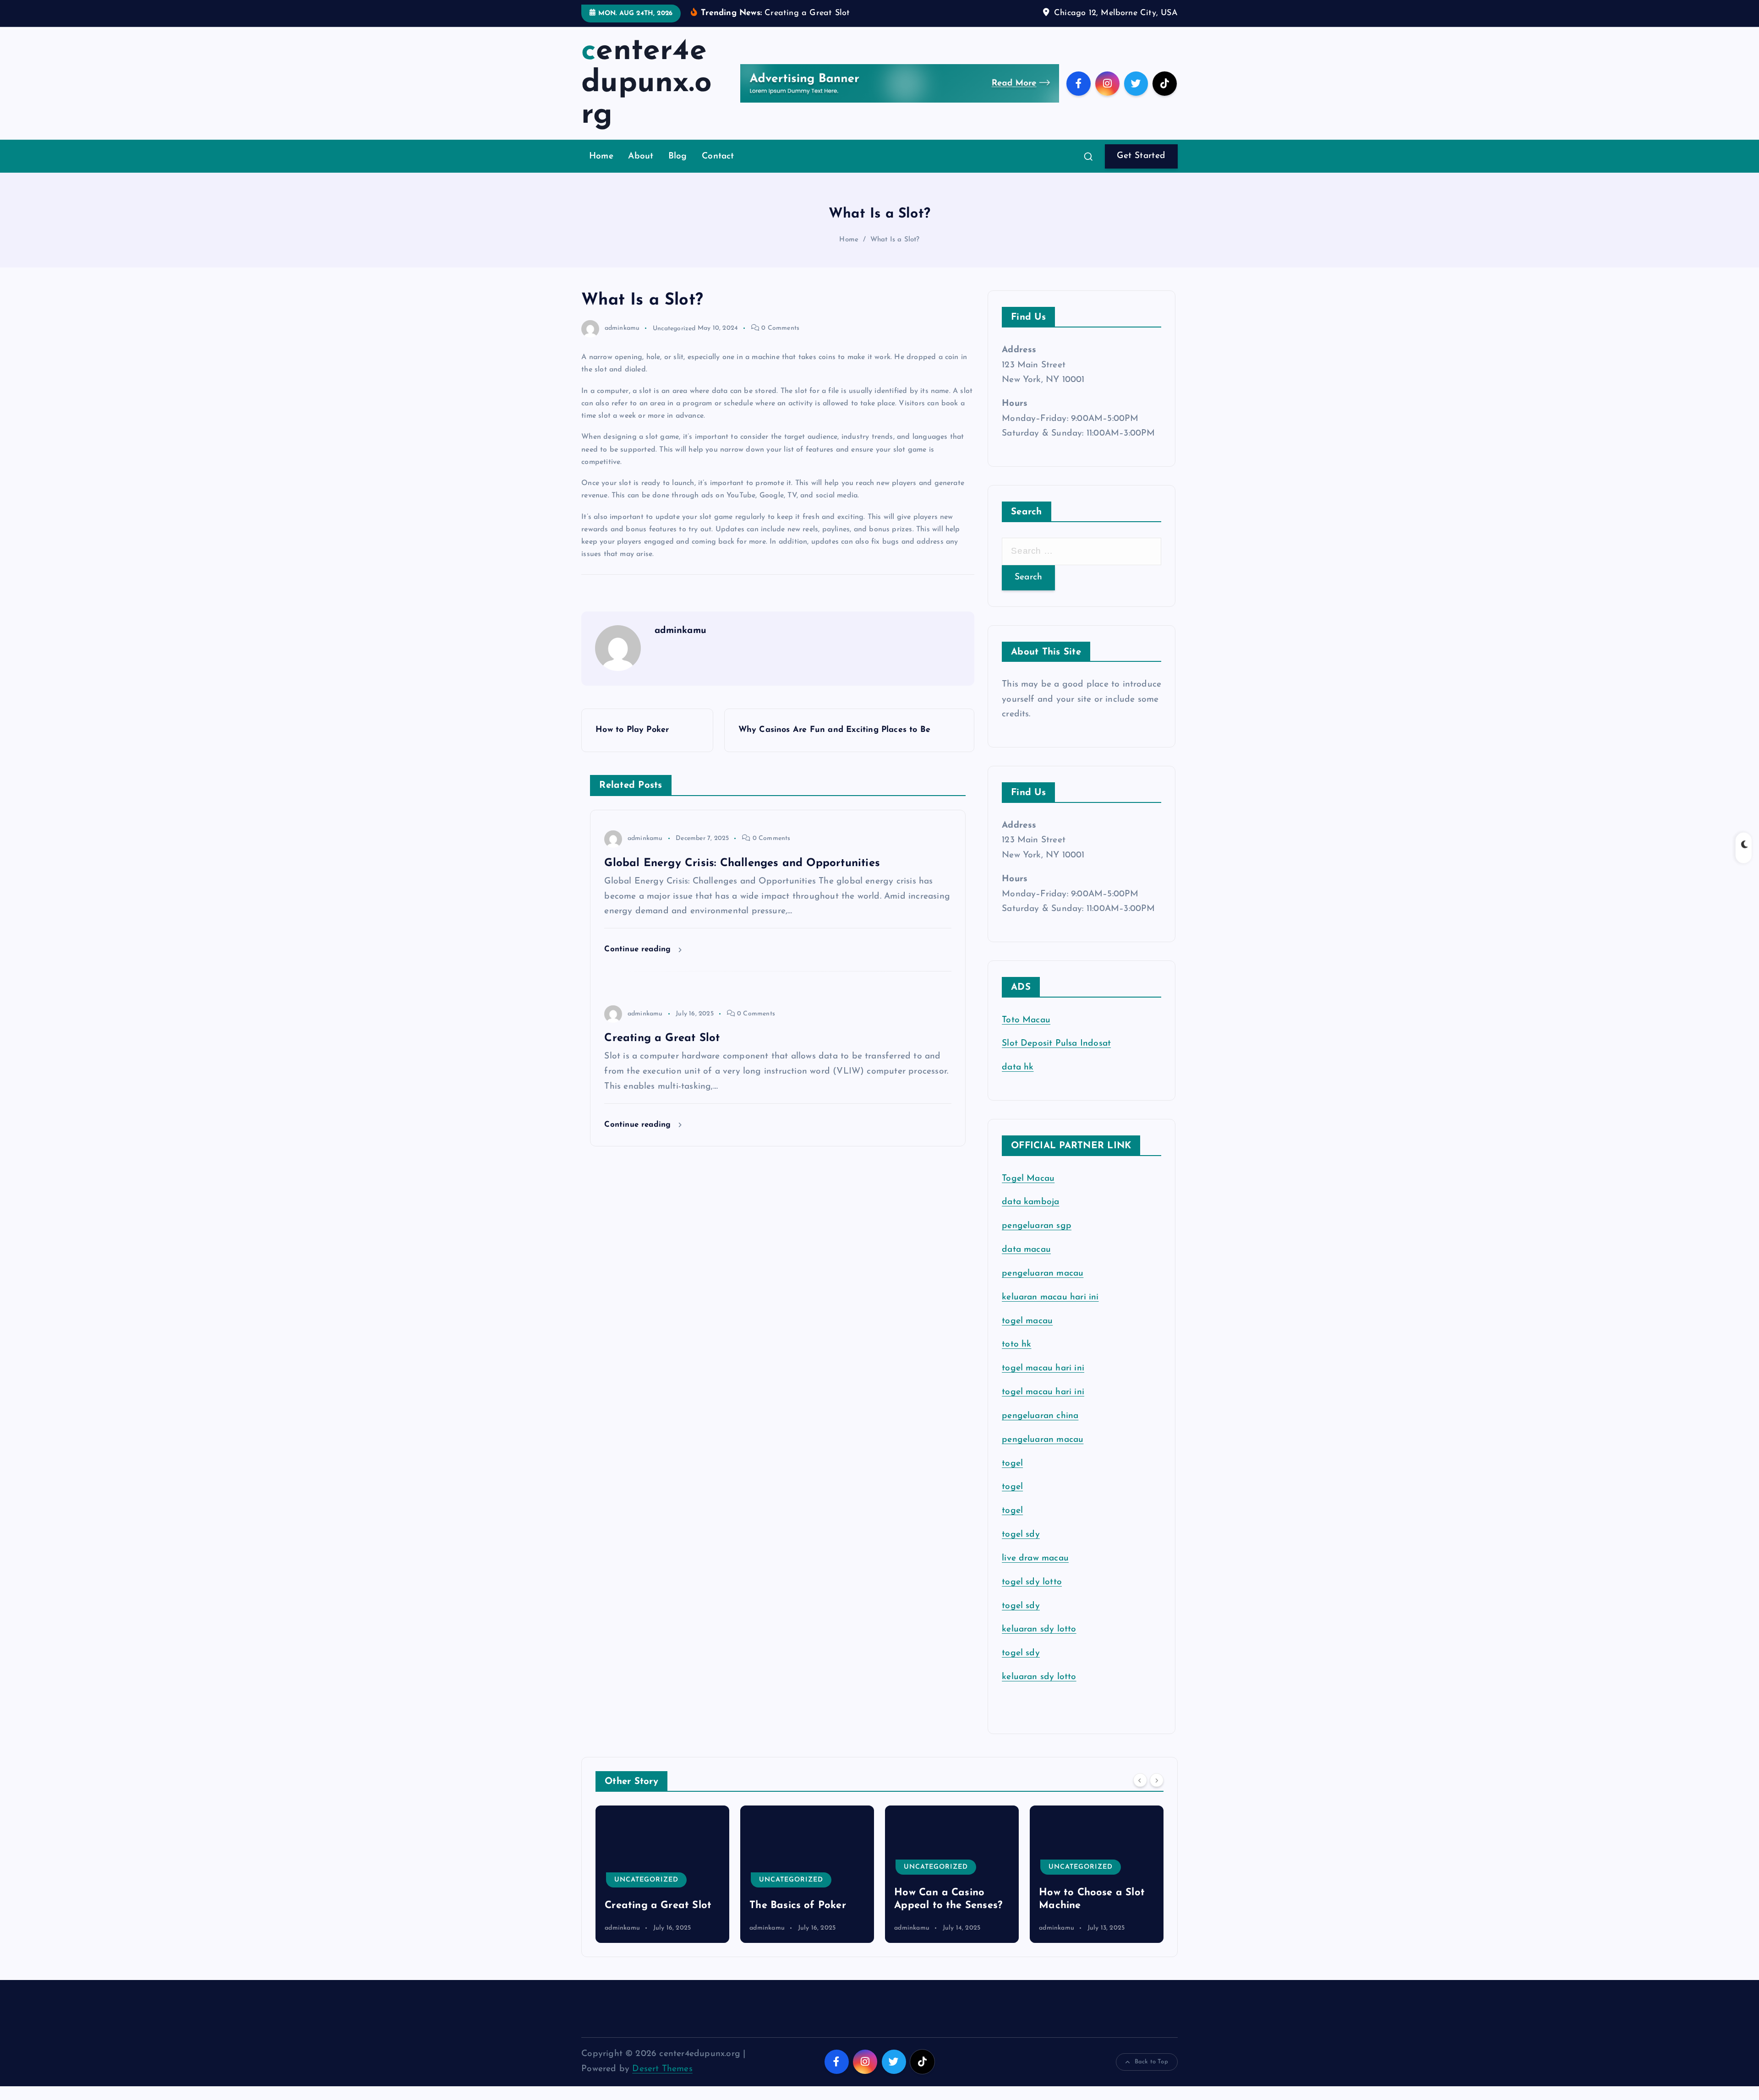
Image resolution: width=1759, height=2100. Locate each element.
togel (1012, 1464)
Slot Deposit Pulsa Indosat (1056, 1044)
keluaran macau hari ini (1050, 1297)
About (641, 156)
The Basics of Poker (653, 1906)
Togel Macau (1028, 1179)
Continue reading (639, 949)
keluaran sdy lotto (1039, 1677)
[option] (662, 1874)
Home (601, 156)
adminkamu (622, 328)
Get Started (1141, 156)
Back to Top (1151, 2062)
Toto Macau (1026, 1020)
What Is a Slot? (895, 240)
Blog (678, 156)
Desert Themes (662, 2069)
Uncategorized (674, 328)
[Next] (1157, 1780)
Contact (718, 156)
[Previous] (1140, 1780)
